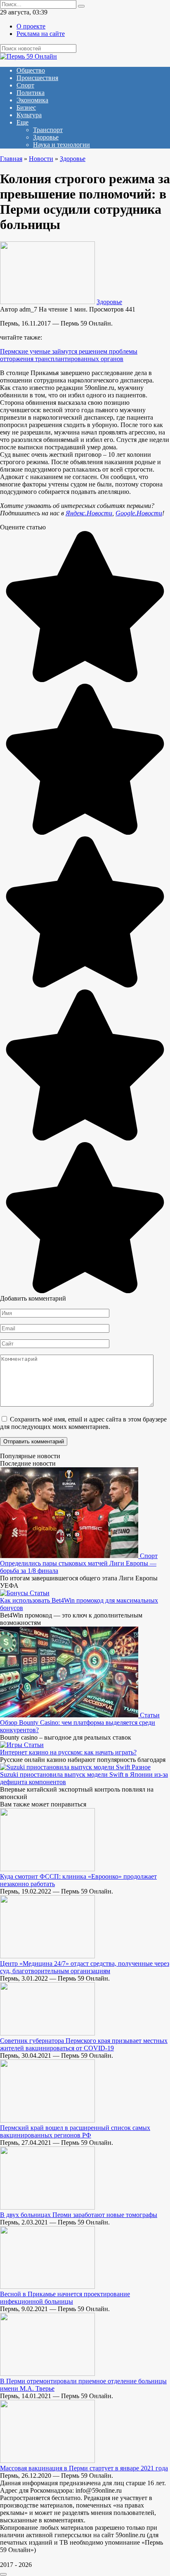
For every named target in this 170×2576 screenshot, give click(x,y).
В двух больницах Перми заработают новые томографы (79, 2215)
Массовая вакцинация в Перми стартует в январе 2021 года (84, 2468)
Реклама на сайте (41, 34)
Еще (22, 122)
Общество (31, 70)
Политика (31, 93)
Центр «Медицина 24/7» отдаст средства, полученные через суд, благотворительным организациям (85, 1967)
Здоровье (46, 137)
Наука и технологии (61, 145)
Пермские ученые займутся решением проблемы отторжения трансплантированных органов (69, 355)
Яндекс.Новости (89, 513)
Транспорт (48, 130)
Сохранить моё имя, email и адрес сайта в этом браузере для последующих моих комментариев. (83, 1423)
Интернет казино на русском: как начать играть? (68, 1752)
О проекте (31, 26)
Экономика (32, 100)
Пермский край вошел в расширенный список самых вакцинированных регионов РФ (75, 2131)
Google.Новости (139, 513)
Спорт (25, 85)
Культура (29, 115)
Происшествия (37, 78)
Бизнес (26, 107)
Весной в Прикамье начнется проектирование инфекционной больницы (65, 2298)
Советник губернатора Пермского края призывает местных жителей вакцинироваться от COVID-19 (84, 2044)
